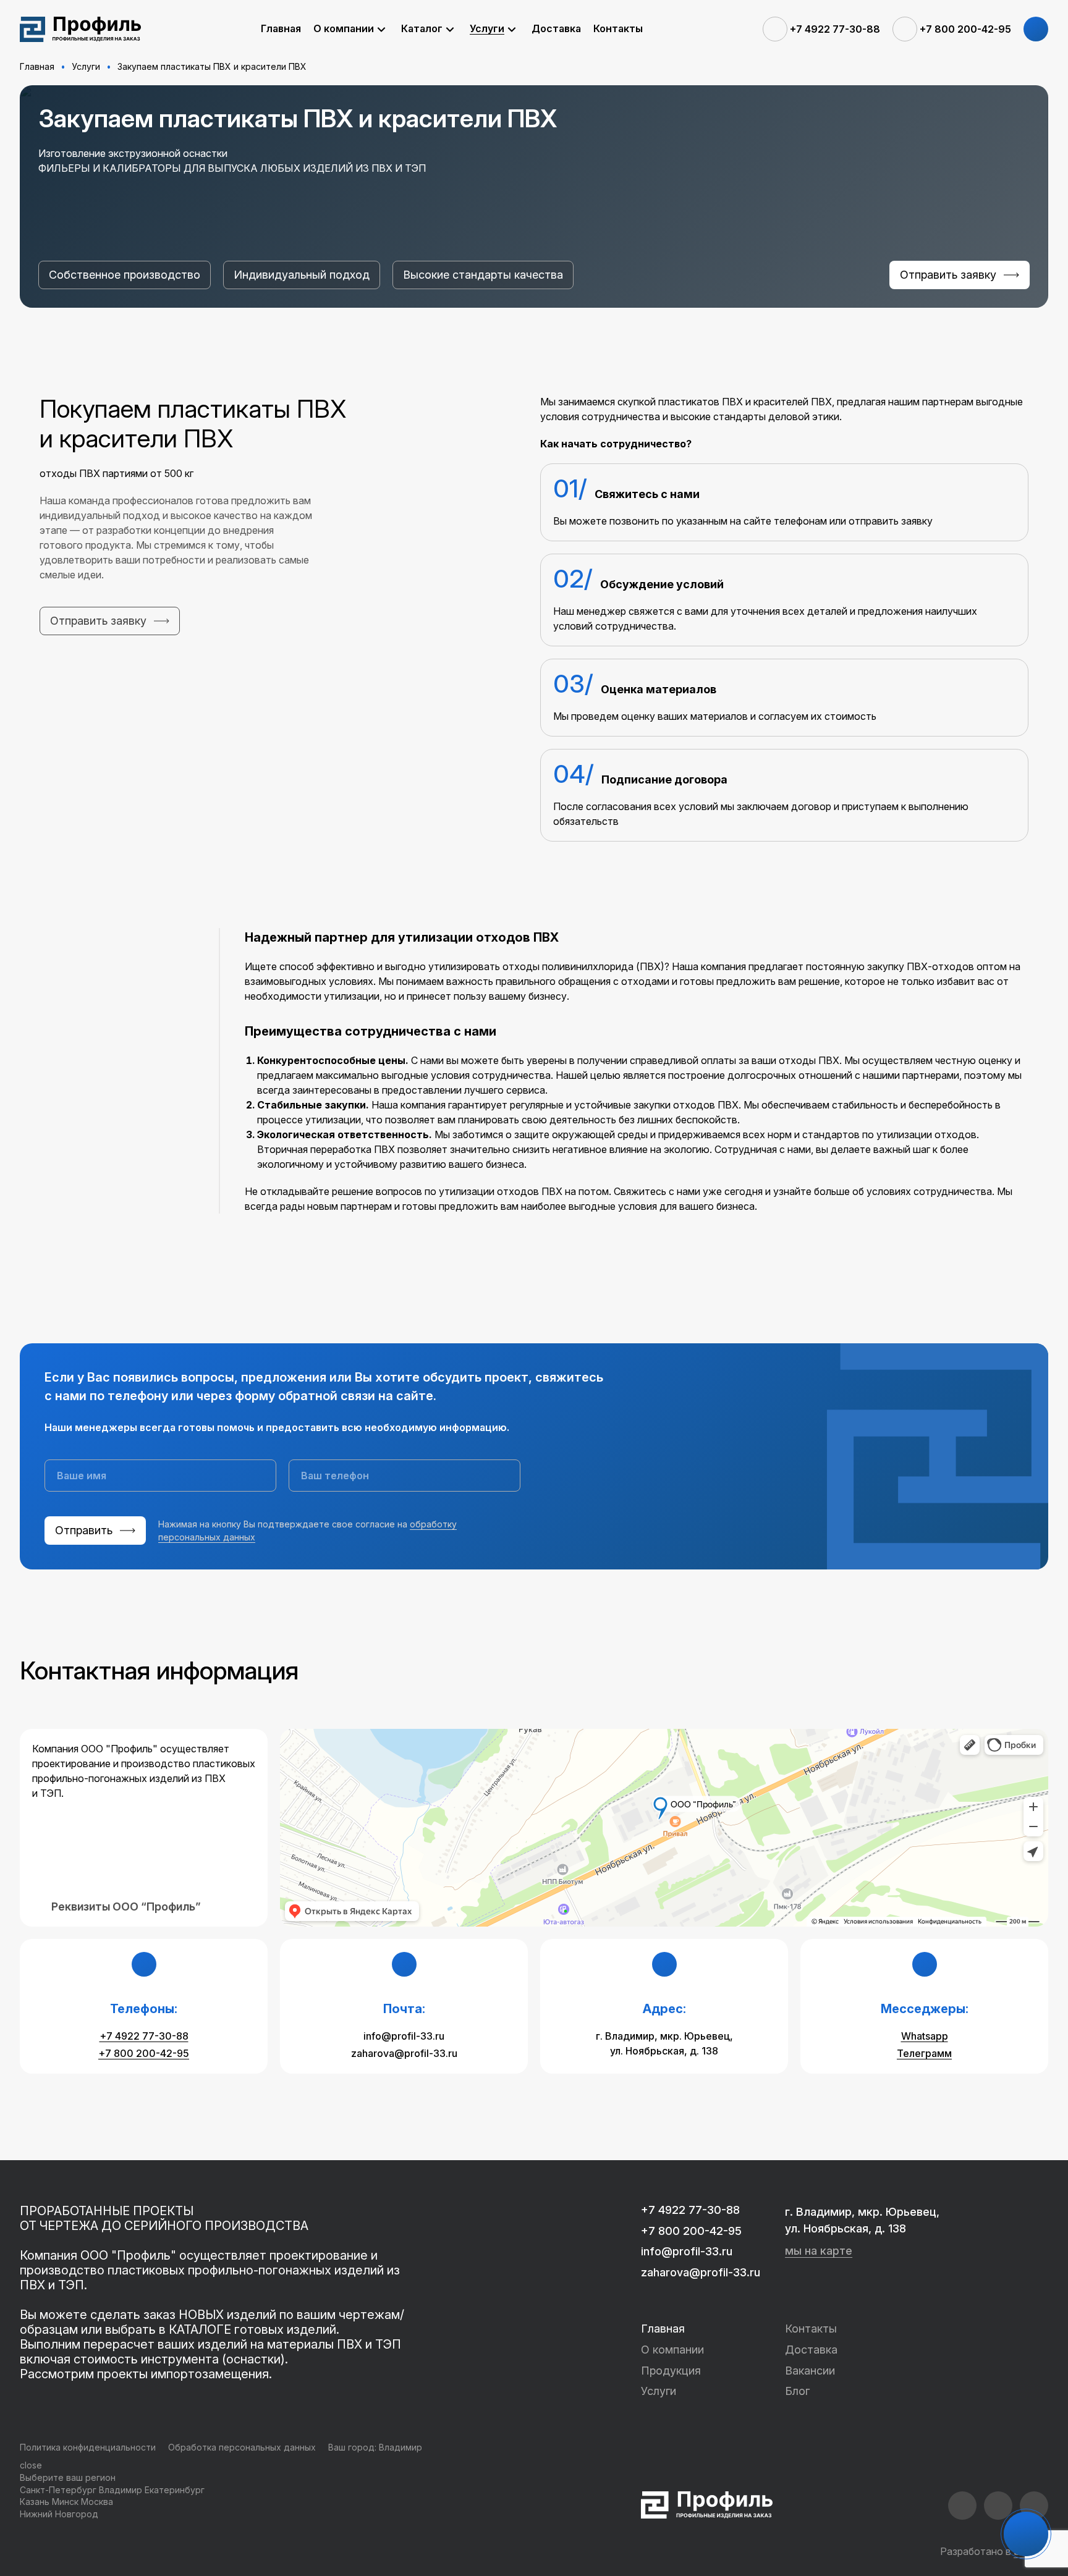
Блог (797, 2391)
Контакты (811, 2329)
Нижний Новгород (59, 2514)
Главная (663, 2329)
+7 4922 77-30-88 (144, 2036)
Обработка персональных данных (242, 2447)
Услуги (659, 2391)
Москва (97, 2502)
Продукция (671, 2371)
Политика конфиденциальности (88, 2447)
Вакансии (810, 2371)
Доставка (811, 2350)
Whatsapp (925, 2036)
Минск (65, 2502)
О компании (672, 2350)
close (31, 2465)
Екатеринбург (175, 2490)
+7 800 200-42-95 (144, 2053)
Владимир (400, 2447)
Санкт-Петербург (58, 2490)
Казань (35, 2502)
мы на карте (819, 2251)
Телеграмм (924, 2053)
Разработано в (994, 2551)
